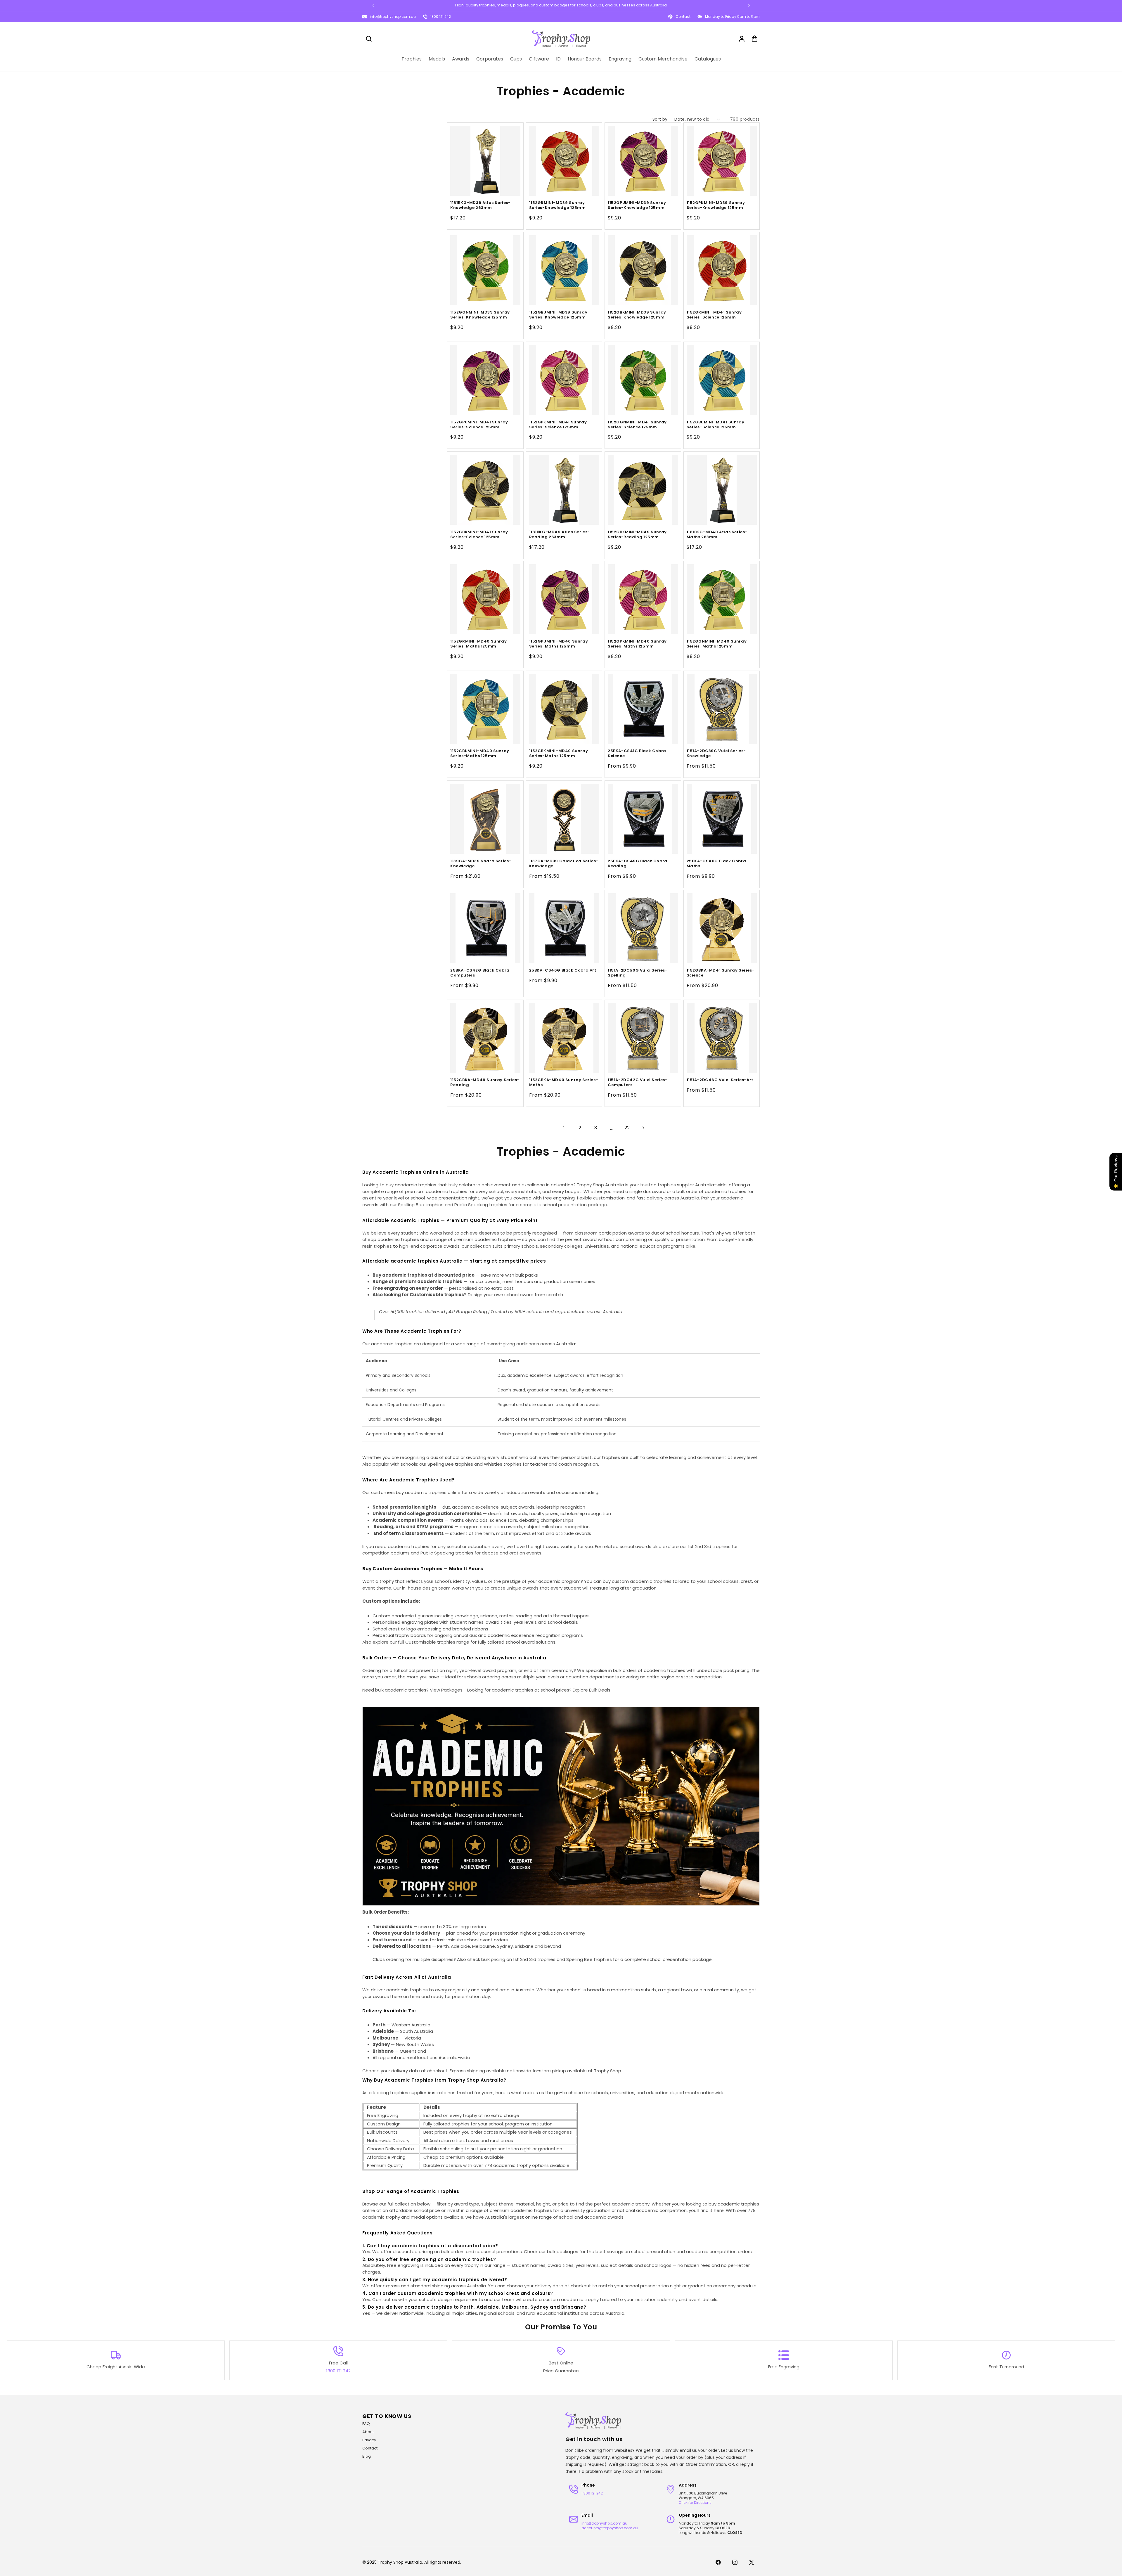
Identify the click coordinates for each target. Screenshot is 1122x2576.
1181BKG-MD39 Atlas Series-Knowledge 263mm (481, 205)
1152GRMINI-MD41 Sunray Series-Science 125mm (714, 315)
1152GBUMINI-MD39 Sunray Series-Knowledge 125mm (558, 315)
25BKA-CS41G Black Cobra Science (637, 754)
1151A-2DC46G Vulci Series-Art (720, 1080)
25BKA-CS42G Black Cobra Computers (480, 973)
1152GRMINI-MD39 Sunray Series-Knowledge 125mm (557, 205)
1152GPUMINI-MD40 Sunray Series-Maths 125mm (559, 644)
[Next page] (643, 1128)
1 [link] (564, 1128)
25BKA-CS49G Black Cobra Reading (638, 863)
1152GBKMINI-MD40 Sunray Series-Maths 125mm (559, 754)
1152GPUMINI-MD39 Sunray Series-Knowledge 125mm (637, 205)
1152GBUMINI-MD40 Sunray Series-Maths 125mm (480, 754)
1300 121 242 (441, 17)
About (368, 2432)
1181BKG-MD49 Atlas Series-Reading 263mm (560, 534)
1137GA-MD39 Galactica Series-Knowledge (564, 863)
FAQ (366, 2424)
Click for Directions (695, 2503)
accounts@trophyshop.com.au (610, 2528)
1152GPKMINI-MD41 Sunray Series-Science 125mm (558, 425)
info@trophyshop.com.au (393, 17)
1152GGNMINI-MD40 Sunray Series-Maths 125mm (717, 644)
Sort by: (660, 119)
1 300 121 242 (592, 2493)
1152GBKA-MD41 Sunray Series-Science (721, 973)
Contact (370, 2448)
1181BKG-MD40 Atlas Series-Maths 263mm (717, 534)
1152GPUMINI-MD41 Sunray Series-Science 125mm (479, 425)
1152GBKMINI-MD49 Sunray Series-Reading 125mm (637, 534)
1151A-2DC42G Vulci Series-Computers (638, 1083)
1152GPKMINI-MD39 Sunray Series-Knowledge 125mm (716, 205)
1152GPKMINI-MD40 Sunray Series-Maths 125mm (637, 644)
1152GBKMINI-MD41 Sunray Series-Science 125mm (479, 534)
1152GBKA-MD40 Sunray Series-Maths (564, 1083)
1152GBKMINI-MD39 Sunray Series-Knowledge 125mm (637, 315)
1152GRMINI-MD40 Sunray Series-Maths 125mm (478, 644)
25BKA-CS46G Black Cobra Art (563, 971)
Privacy (369, 2440)
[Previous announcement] (373, 6)
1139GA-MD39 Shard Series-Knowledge (481, 863)
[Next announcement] (749, 6)
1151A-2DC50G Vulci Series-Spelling (638, 973)
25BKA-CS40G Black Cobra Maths (716, 863)
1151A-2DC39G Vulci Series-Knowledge (716, 754)
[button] (369, 39)
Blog (367, 2456)
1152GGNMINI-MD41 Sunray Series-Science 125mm (637, 425)
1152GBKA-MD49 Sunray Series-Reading (485, 1083)
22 (627, 1128)
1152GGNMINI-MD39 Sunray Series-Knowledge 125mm (480, 315)
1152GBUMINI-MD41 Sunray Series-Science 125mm (716, 425)
